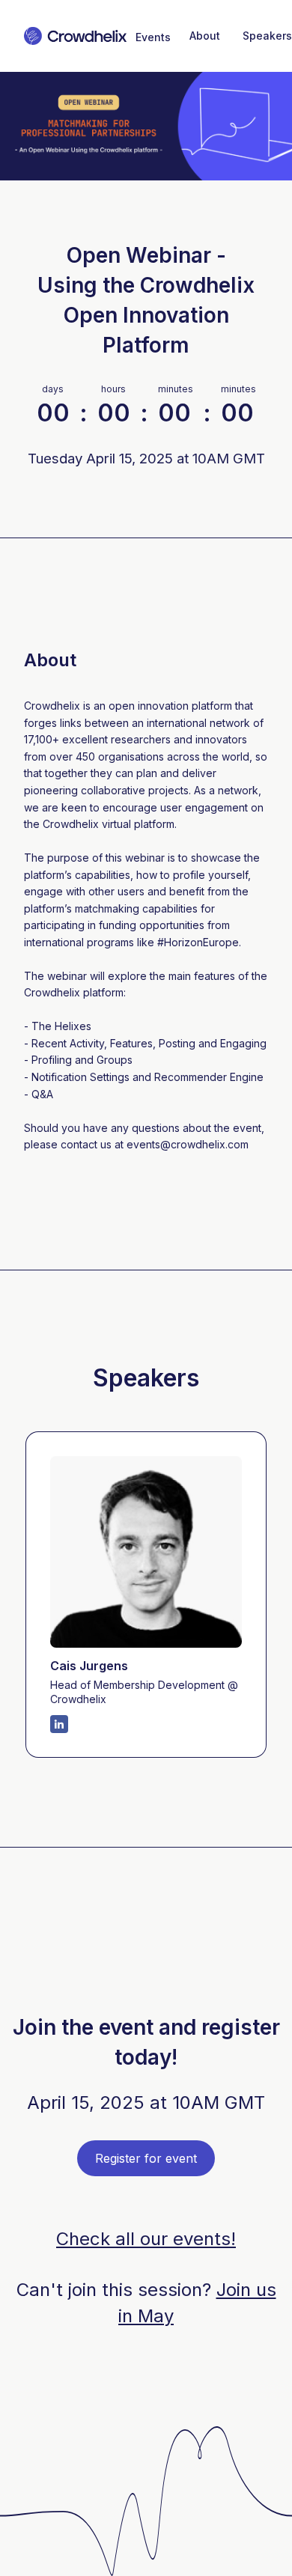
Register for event (146, 2158)
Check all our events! (146, 2239)
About (205, 36)
